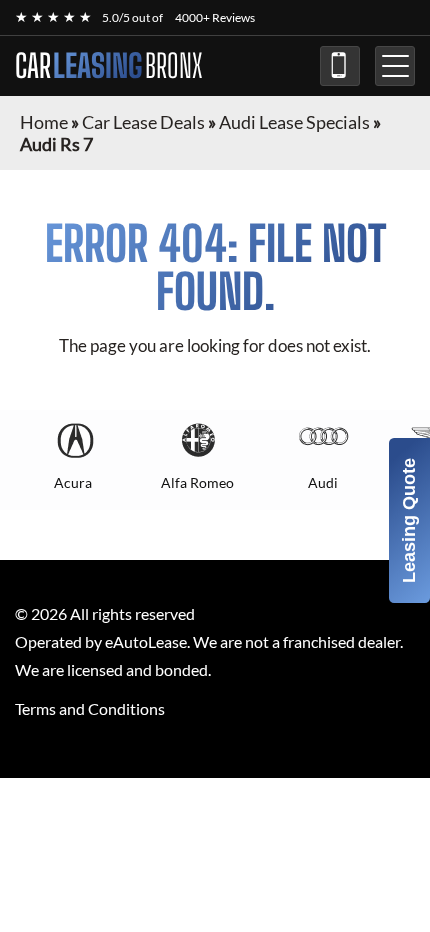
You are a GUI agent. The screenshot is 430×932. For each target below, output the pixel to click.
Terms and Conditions (90, 708)
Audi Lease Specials (294, 122)
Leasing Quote (409, 520)
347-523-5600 (340, 66)
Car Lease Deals (143, 122)
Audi (323, 482)
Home (44, 122)
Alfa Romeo (197, 482)
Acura (73, 482)
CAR (109, 66)
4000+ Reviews (215, 17)
